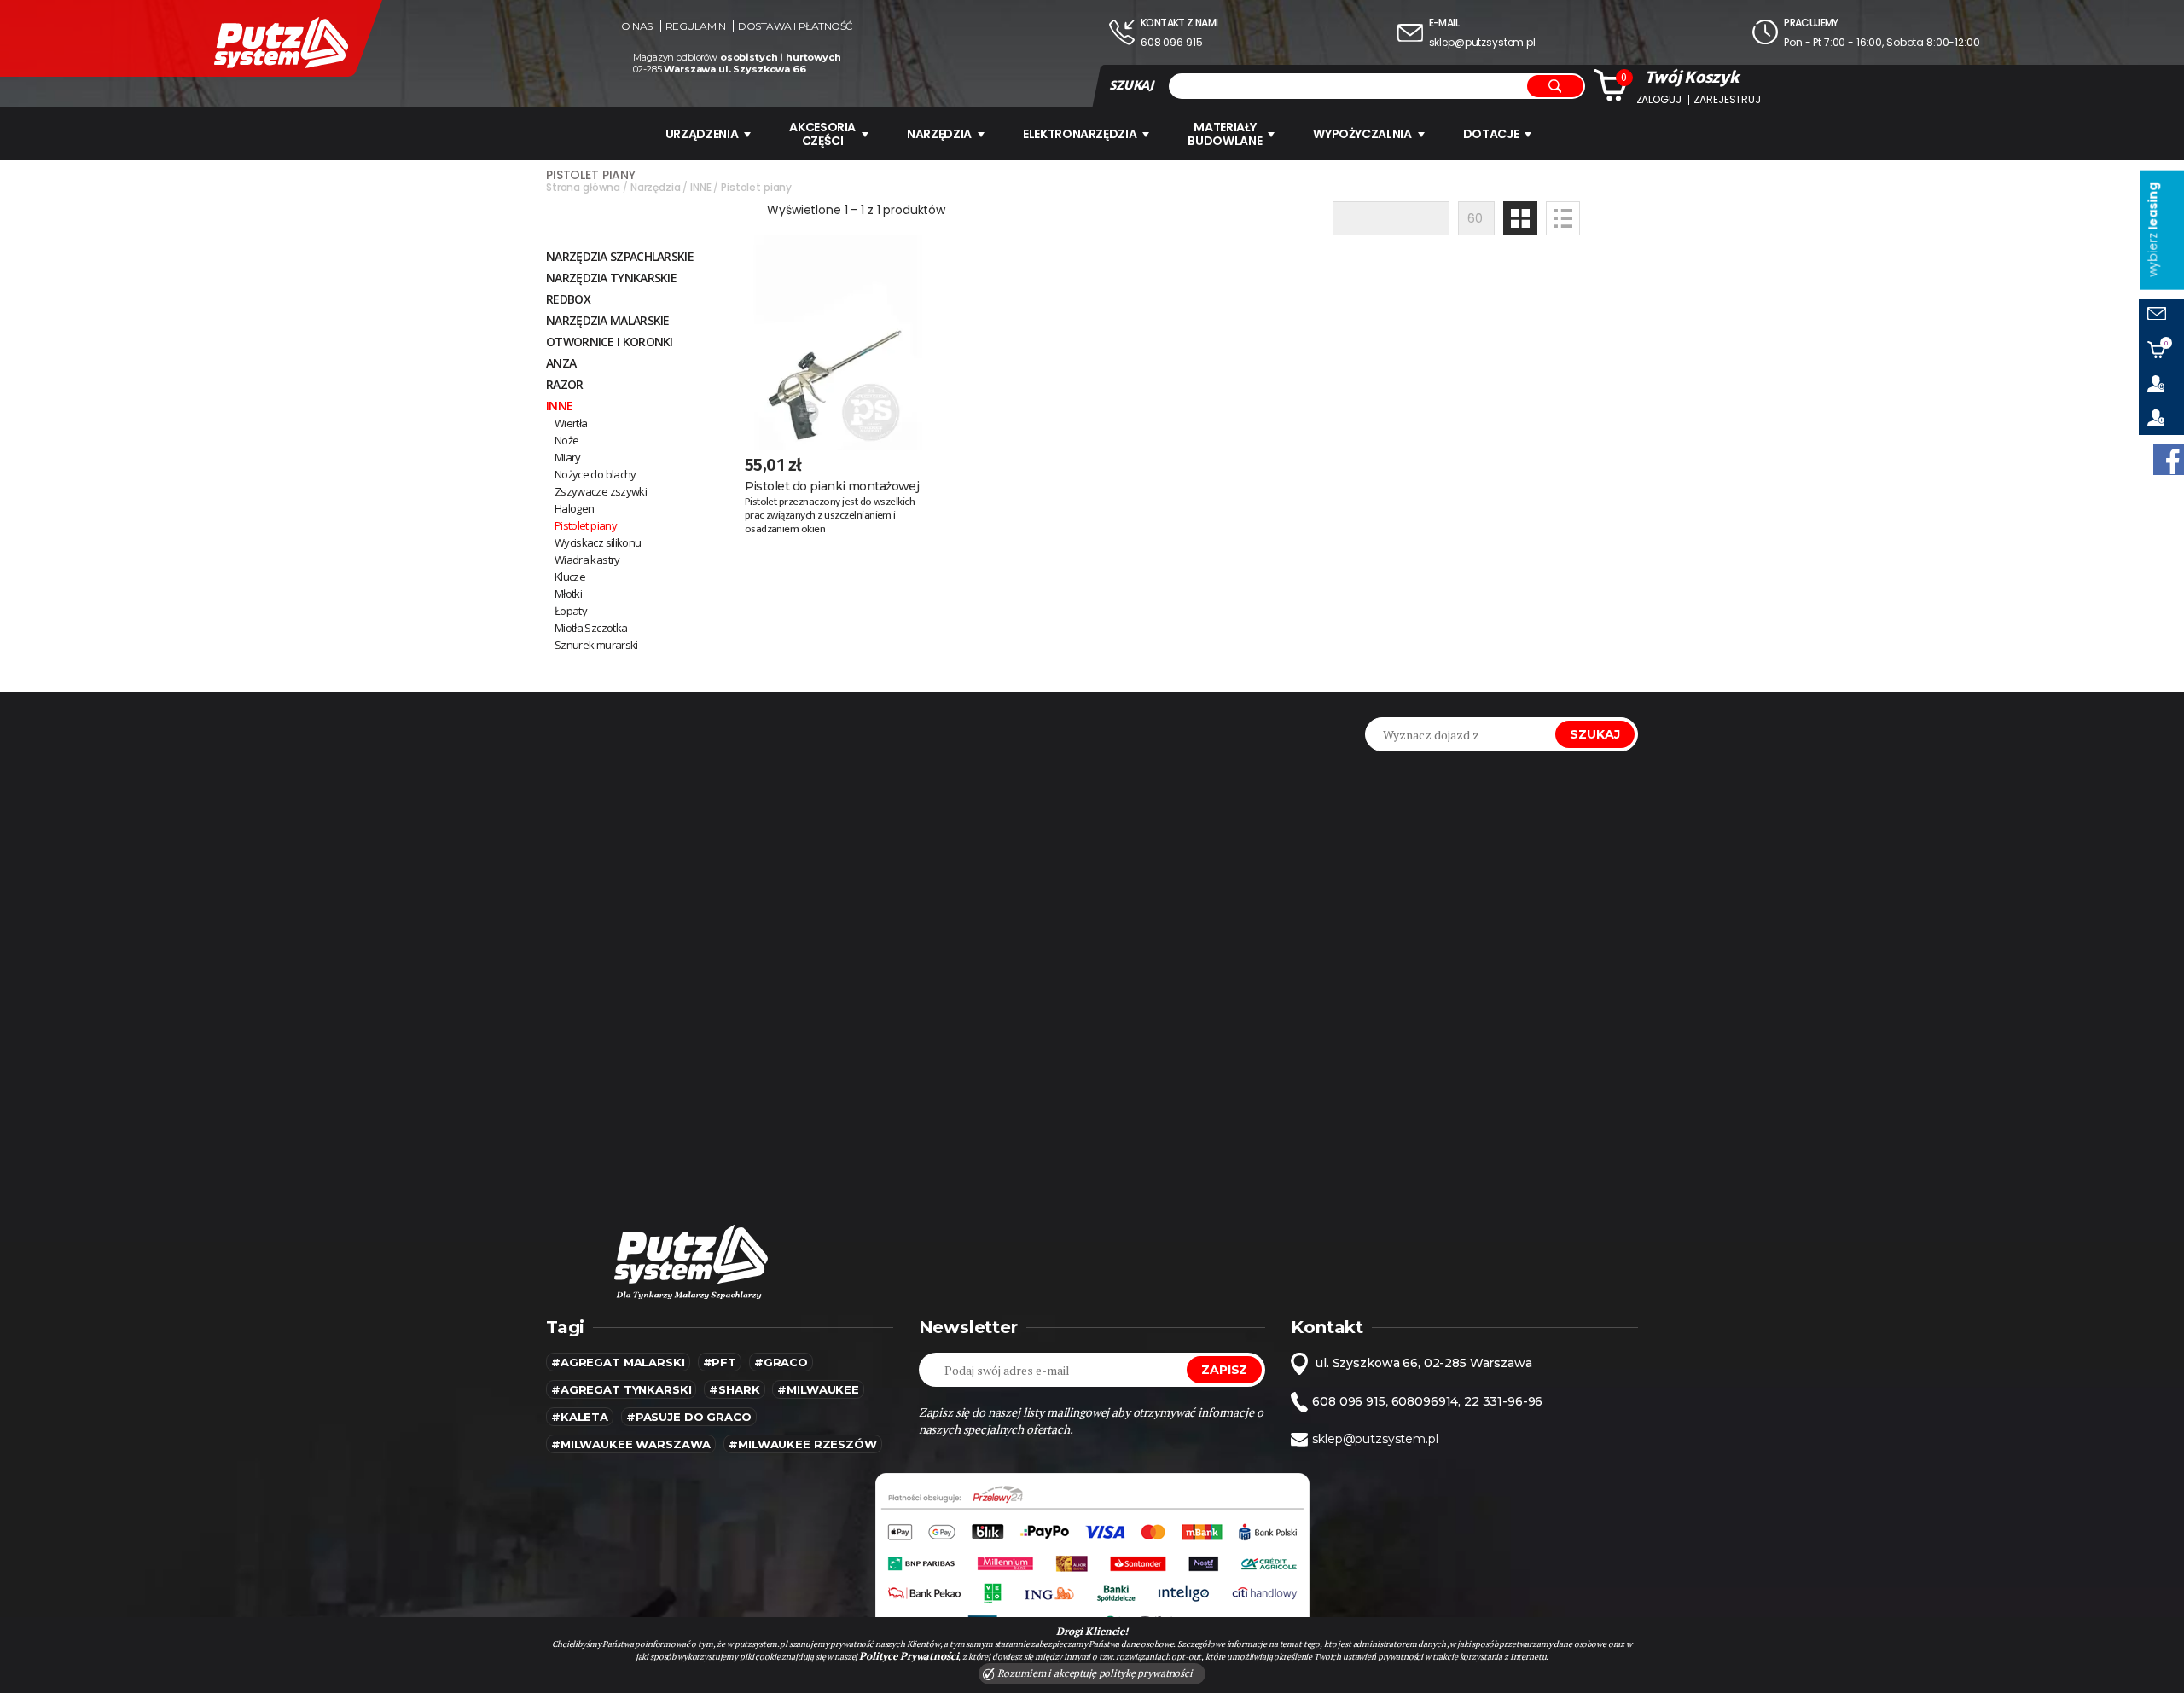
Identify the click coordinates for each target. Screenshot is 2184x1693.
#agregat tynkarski (621, 1389)
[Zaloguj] (2161, 384)
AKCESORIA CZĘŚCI (822, 134)
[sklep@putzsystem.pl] (2161, 316)
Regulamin (696, 26)
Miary (568, 457)
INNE (559, 406)
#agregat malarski (618, 1362)
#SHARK (734, 1389)
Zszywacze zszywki (601, 491)
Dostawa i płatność (795, 26)
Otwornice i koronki (610, 342)
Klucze (570, 577)
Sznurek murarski (596, 645)
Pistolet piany (586, 525)
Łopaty (571, 611)
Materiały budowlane (1225, 134)
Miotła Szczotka (591, 628)
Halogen (574, 508)
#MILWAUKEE (818, 1389)
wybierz (2152, 230)
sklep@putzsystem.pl (1482, 42)
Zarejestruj (1727, 100)
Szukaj (1595, 734)
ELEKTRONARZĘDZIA (1080, 134)
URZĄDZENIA (702, 134)
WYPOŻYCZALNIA (1362, 134)
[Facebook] (2169, 459)
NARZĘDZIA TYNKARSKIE (611, 278)
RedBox (568, 299)
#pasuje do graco (689, 1417)
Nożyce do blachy (595, 474)
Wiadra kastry (587, 560)
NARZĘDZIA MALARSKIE (608, 320)
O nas (637, 26)
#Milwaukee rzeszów (802, 1444)
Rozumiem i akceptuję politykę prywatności (1094, 1673)
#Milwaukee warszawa (631, 1444)
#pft (720, 1362)
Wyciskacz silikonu (598, 542)
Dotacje (1491, 134)
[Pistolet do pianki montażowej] (837, 343)
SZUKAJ (1131, 85)
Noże (566, 440)
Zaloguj (1659, 100)
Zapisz (1224, 1370)
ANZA (561, 363)
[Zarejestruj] (2161, 418)
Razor (565, 384)
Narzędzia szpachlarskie (620, 256)
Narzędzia (939, 134)
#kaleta (580, 1417)
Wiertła (571, 423)
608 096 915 (1171, 42)
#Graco (781, 1362)
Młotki (568, 594)
